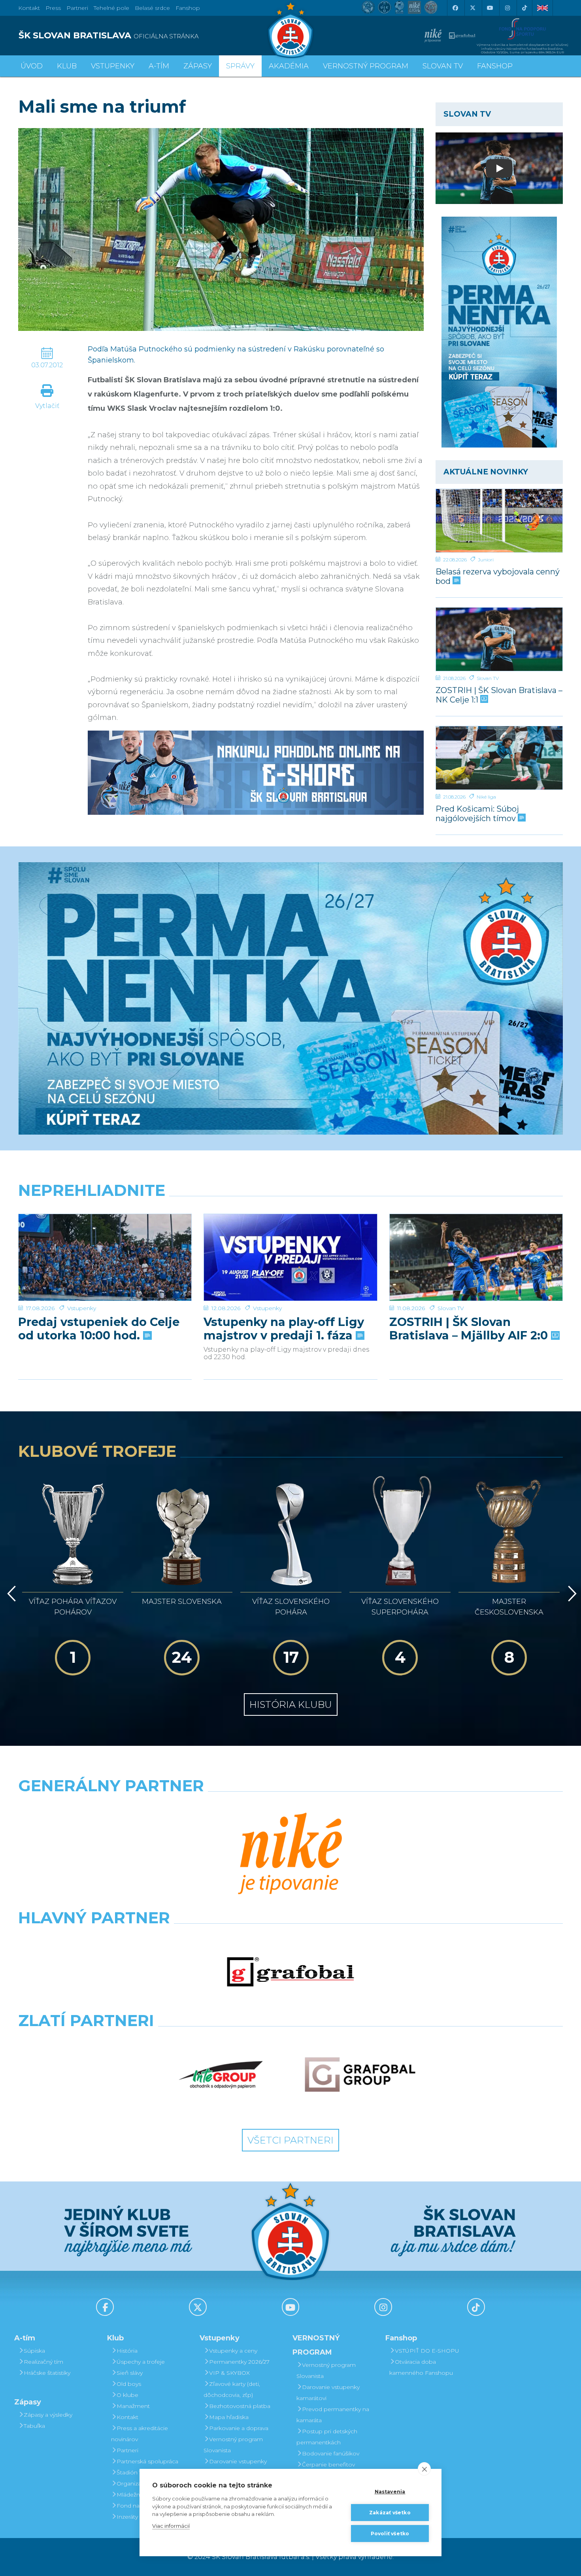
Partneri (127, 2450)
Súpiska (34, 2351)
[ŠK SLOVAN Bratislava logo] (290, 30)
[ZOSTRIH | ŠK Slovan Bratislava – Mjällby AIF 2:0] (476, 1257)
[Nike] (290, 1855)
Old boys (129, 2384)
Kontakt (127, 2417)
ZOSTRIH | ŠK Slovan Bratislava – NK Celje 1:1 (499, 695)
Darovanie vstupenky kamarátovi (235, 2467)
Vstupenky (82, 1308)
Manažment (133, 2406)
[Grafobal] (290, 1972)
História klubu (291, 1704)
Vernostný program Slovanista (233, 2445)
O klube (127, 2395)
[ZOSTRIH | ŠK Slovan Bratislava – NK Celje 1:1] (499, 639)
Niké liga (486, 797)
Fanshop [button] (495, 66)
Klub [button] (67, 66)
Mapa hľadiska (229, 2417)
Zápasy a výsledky (48, 2415)
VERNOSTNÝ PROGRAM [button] (366, 66)
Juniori (486, 560)
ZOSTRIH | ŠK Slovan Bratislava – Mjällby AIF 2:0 (470, 1329)
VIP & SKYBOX (229, 2373)
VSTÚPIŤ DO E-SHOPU (427, 2351)
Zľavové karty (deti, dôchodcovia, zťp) (232, 2389)
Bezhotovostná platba (240, 2406)
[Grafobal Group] (360, 2075)
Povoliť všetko (390, 2534)
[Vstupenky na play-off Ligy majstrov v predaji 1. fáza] (290, 1257)
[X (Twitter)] (472, 8)
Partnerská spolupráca (147, 2461)
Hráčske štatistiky (47, 2373)
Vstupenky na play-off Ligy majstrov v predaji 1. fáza (284, 1329)
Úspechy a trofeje (141, 2362)
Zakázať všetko (390, 2513)
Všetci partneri (290, 2140)
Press (53, 8)
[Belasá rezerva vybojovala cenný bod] (499, 521)
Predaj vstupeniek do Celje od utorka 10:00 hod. (99, 1329)
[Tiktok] (524, 8)
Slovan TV (488, 678)
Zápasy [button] (198, 66)
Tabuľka (34, 2426)
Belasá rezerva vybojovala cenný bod (498, 576)
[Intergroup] (221, 2075)
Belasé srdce (152, 8)
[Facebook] (455, 8)
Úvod (32, 66)
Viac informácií (171, 2526)
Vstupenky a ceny (233, 2351)
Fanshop (188, 8)
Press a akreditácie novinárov (140, 2434)
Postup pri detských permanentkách (327, 2437)
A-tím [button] (159, 66)
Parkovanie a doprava (239, 2428)
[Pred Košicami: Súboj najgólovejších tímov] (499, 758)
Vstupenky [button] (113, 66)
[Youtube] (490, 8)
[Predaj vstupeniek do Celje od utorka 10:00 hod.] (105, 1257)
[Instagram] (507, 8)
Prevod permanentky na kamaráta (333, 2415)
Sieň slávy (130, 2373)
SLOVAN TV (443, 66)
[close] (424, 2469)
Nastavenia (390, 2492)
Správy (240, 66)
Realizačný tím (43, 2362)
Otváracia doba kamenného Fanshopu (421, 2367)
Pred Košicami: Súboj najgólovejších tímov (477, 813)
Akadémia (289, 66)
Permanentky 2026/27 (239, 2362)
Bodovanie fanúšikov (331, 2453)
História (127, 2351)
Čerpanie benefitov (328, 2465)
